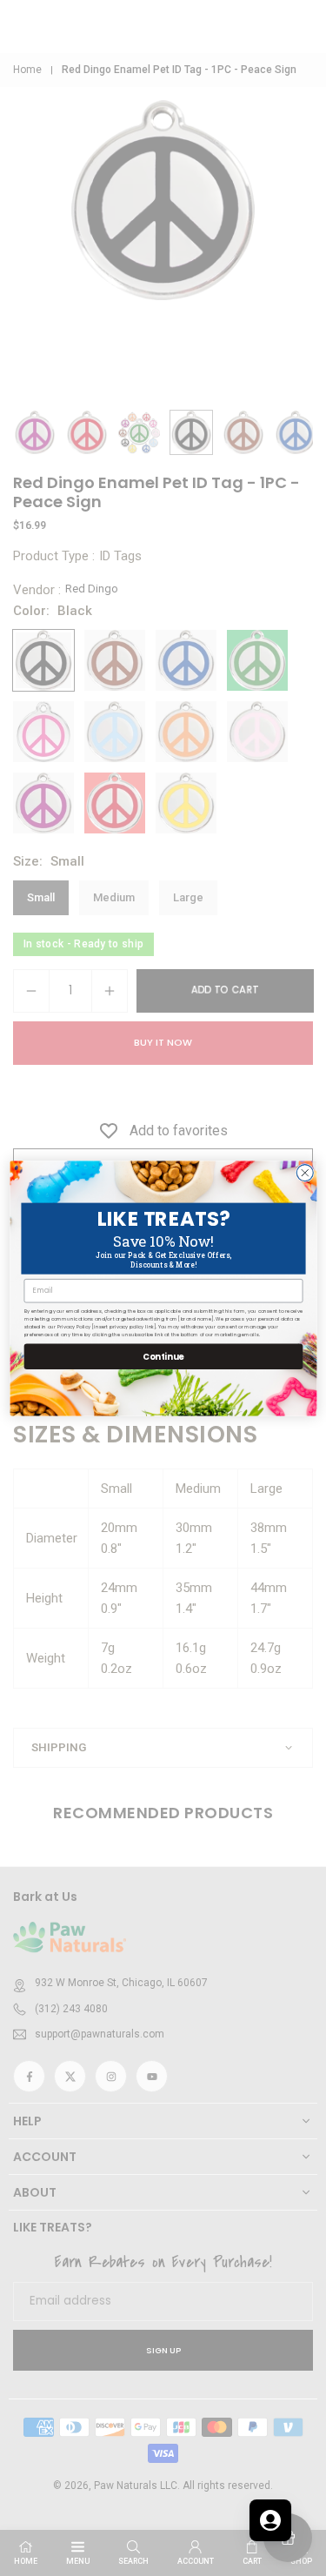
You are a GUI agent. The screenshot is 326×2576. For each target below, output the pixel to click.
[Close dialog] (305, 1172)
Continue (163, 1355)
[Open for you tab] (270, 2520)
